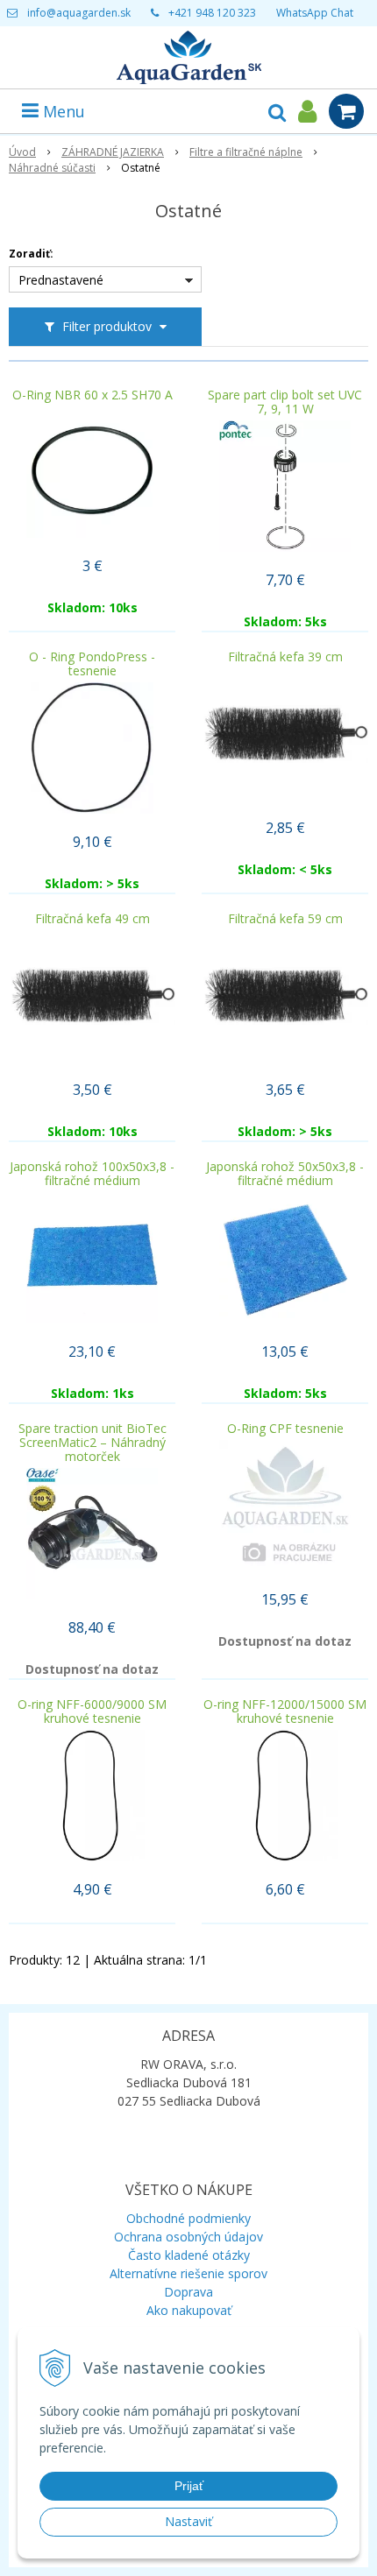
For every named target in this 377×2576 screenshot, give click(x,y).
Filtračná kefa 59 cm (285, 919)
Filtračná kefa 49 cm (92, 919)
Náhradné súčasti (52, 168)
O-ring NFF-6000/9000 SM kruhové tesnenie (92, 1711)
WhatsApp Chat (315, 13)
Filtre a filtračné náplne (246, 152)
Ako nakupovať (189, 2310)
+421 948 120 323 (212, 13)
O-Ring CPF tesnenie (285, 1429)
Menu (62, 111)
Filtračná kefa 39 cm (285, 657)
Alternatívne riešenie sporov (188, 2273)
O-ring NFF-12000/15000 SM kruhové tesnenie (285, 1711)
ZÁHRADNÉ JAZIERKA (113, 152)
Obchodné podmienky (188, 2218)
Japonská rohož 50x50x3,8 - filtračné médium (285, 1174)
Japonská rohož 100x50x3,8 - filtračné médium (92, 1174)
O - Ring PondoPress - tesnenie (92, 664)
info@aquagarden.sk (79, 13)
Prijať (189, 2486)
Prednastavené (61, 280)
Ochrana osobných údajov (188, 2237)
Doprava (188, 2292)
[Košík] (346, 111)
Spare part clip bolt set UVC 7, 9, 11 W (285, 402)
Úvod (22, 152)
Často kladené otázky (189, 2255)
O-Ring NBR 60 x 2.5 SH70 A (92, 395)
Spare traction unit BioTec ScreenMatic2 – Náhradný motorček (92, 1443)
